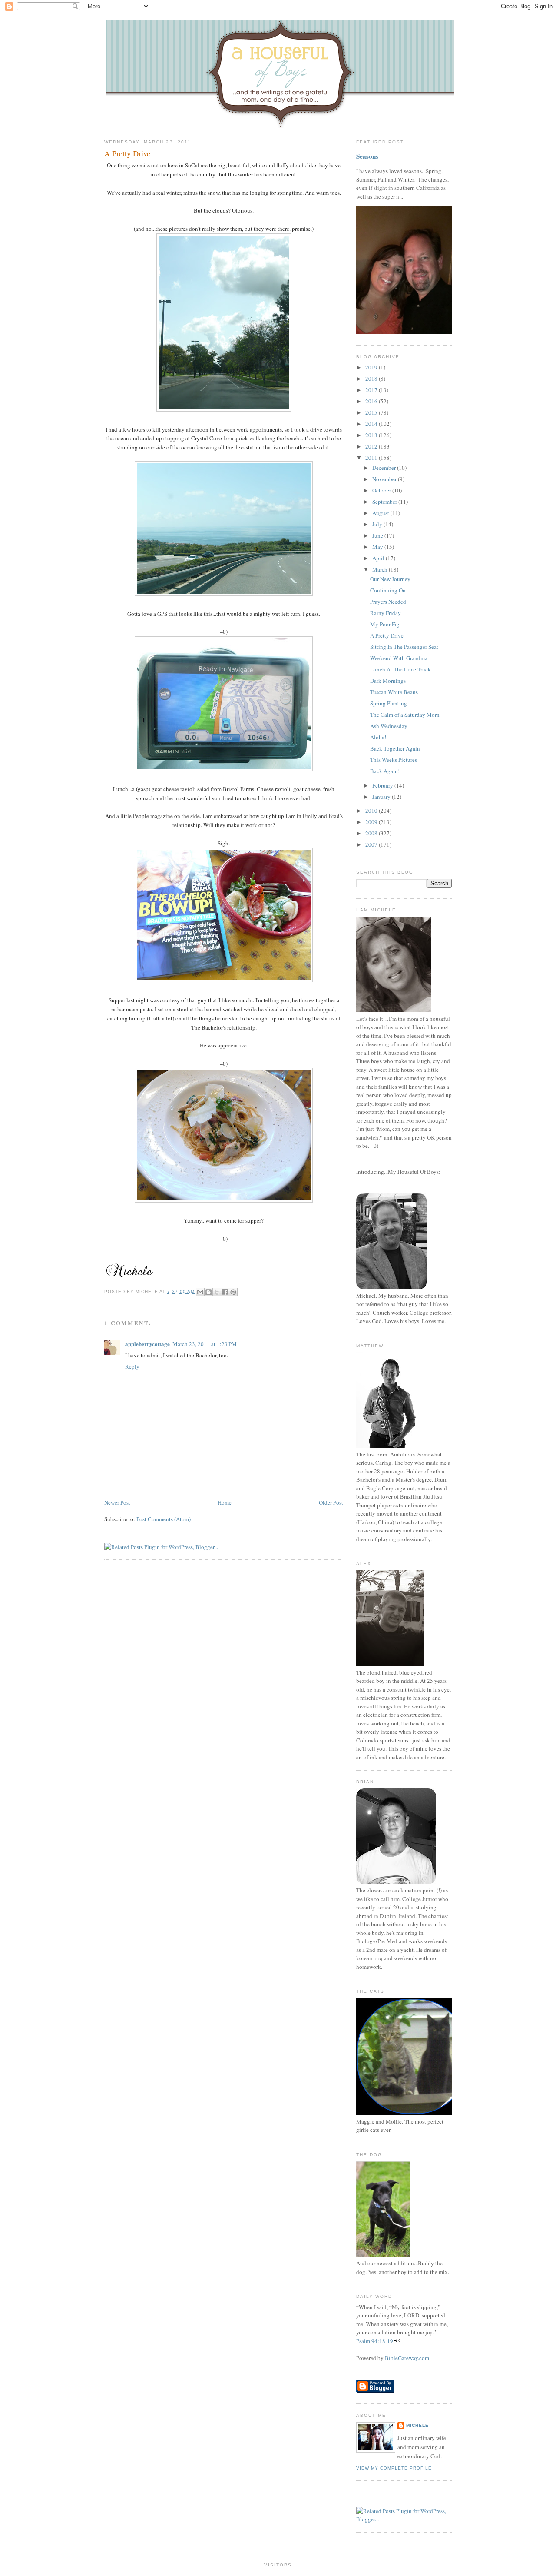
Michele (417, 2425)
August (381, 513)
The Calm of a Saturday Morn (405, 715)
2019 (372, 367)
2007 (372, 844)
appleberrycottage (147, 1344)
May (378, 547)
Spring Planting (389, 703)
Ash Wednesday (389, 726)
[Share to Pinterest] (233, 1292)
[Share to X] (217, 1292)
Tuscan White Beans (394, 692)
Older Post (331, 1502)
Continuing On (388, 590)
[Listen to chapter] (397, 2341)
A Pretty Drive (127, 153)
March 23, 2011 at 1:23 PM (205, 1344)
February (383, 785)
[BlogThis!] (208, 1292)
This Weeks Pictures (394, 760)
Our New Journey (390, 579)
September (385, 502)
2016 (372, 401)
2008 (372, 833)
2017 (372, 390)
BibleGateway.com (407, 2358)
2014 (372, 424)
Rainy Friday (386, 613)
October (382, 490)
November (385, 479)
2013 (372, 435)
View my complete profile (394, 2468)
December (385, 468)
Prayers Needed (388, 602)
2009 (372, 822)
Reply (132, 1366)
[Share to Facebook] (225, 1292)
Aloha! (378, 737)
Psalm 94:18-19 (375, 2341)
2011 (372, 458)
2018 (372, 379)
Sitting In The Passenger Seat (404, 647)
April (379, 558)
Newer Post (117, 1502)
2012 (372, 446)
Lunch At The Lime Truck (400, 669)
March (381, 569)
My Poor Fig (385, 624)
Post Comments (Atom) (164, 1519)
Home (225, 1502)
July (378, 524)
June (378, 535)
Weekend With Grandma (399, 658)
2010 (372, 811)
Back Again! (385, 771)
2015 (372, 412)
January (382, 797)
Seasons (367, 156)
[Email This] (200, 1292)
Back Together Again (395, 748)
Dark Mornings (388, 681)
